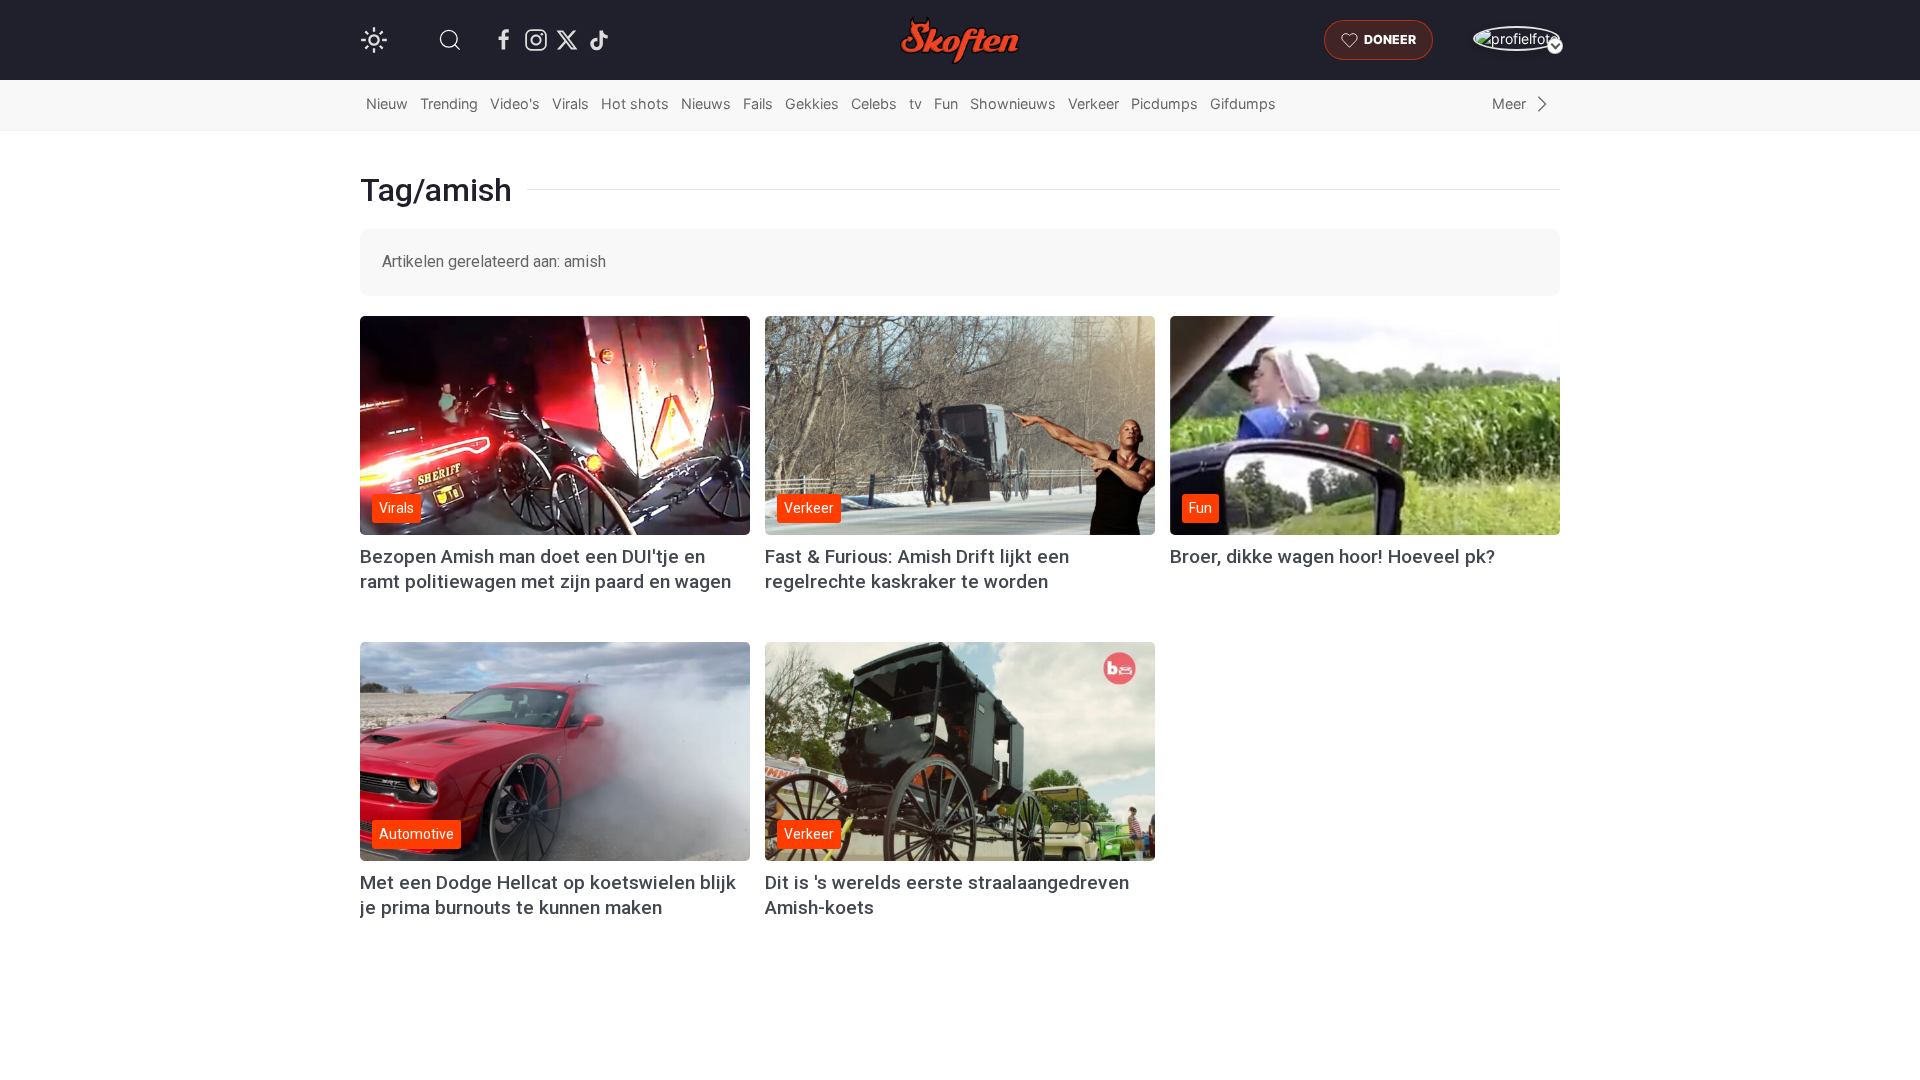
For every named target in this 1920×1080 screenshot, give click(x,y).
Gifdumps (1243, 103)
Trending (449, 103)
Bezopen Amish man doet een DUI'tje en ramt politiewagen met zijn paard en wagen (545, 569)
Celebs (874, 103)
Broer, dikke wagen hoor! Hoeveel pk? (1332, 556)
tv (915, 103)
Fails (758, 103)
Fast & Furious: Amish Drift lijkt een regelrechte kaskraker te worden (917, 569)
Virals (570, 103)
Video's (515, 103)
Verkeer (1093, 103)
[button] (450, 40)
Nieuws (706, 103)
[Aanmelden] (1516, 38)
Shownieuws (1013, 103)
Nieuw (387, 103)
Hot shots (635, 103)
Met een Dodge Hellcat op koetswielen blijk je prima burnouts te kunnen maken (548, 895)
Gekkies (812, 103)
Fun (946, 103)
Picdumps (1164, 103)
